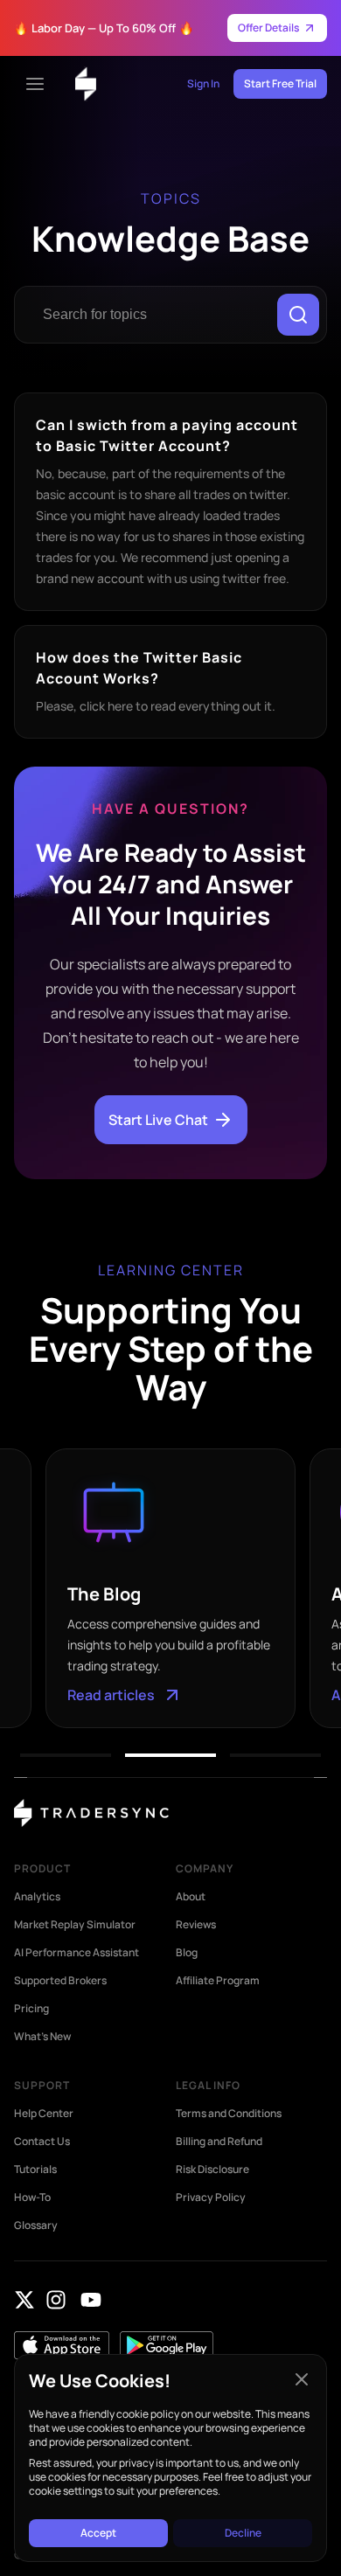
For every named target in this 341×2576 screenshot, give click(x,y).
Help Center (44, 2114)
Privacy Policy (211, 2198)
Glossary (36, 2225)
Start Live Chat (158, 1120)
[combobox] (150, 315)
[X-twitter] (24, 2300)
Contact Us (42, 2142)
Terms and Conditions (229, 2114)
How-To (32, 2198)
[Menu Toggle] (35, 84)
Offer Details (268, 28)
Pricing (31, 2009)
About (191, 1897)
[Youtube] (91, 2300)
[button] (66, 1755)
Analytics (37, 1897)
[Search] (298, 315)
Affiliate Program (218, 1981)
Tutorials (35, 2170)
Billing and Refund (219, 2142)
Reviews (196, 1925)
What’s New (42, 2037)
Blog (187, 1953)
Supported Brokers (60, 1981)
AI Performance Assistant (77, 1953)
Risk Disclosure (212, 2170)
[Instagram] (56, 2300)
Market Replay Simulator (75, 1925)
